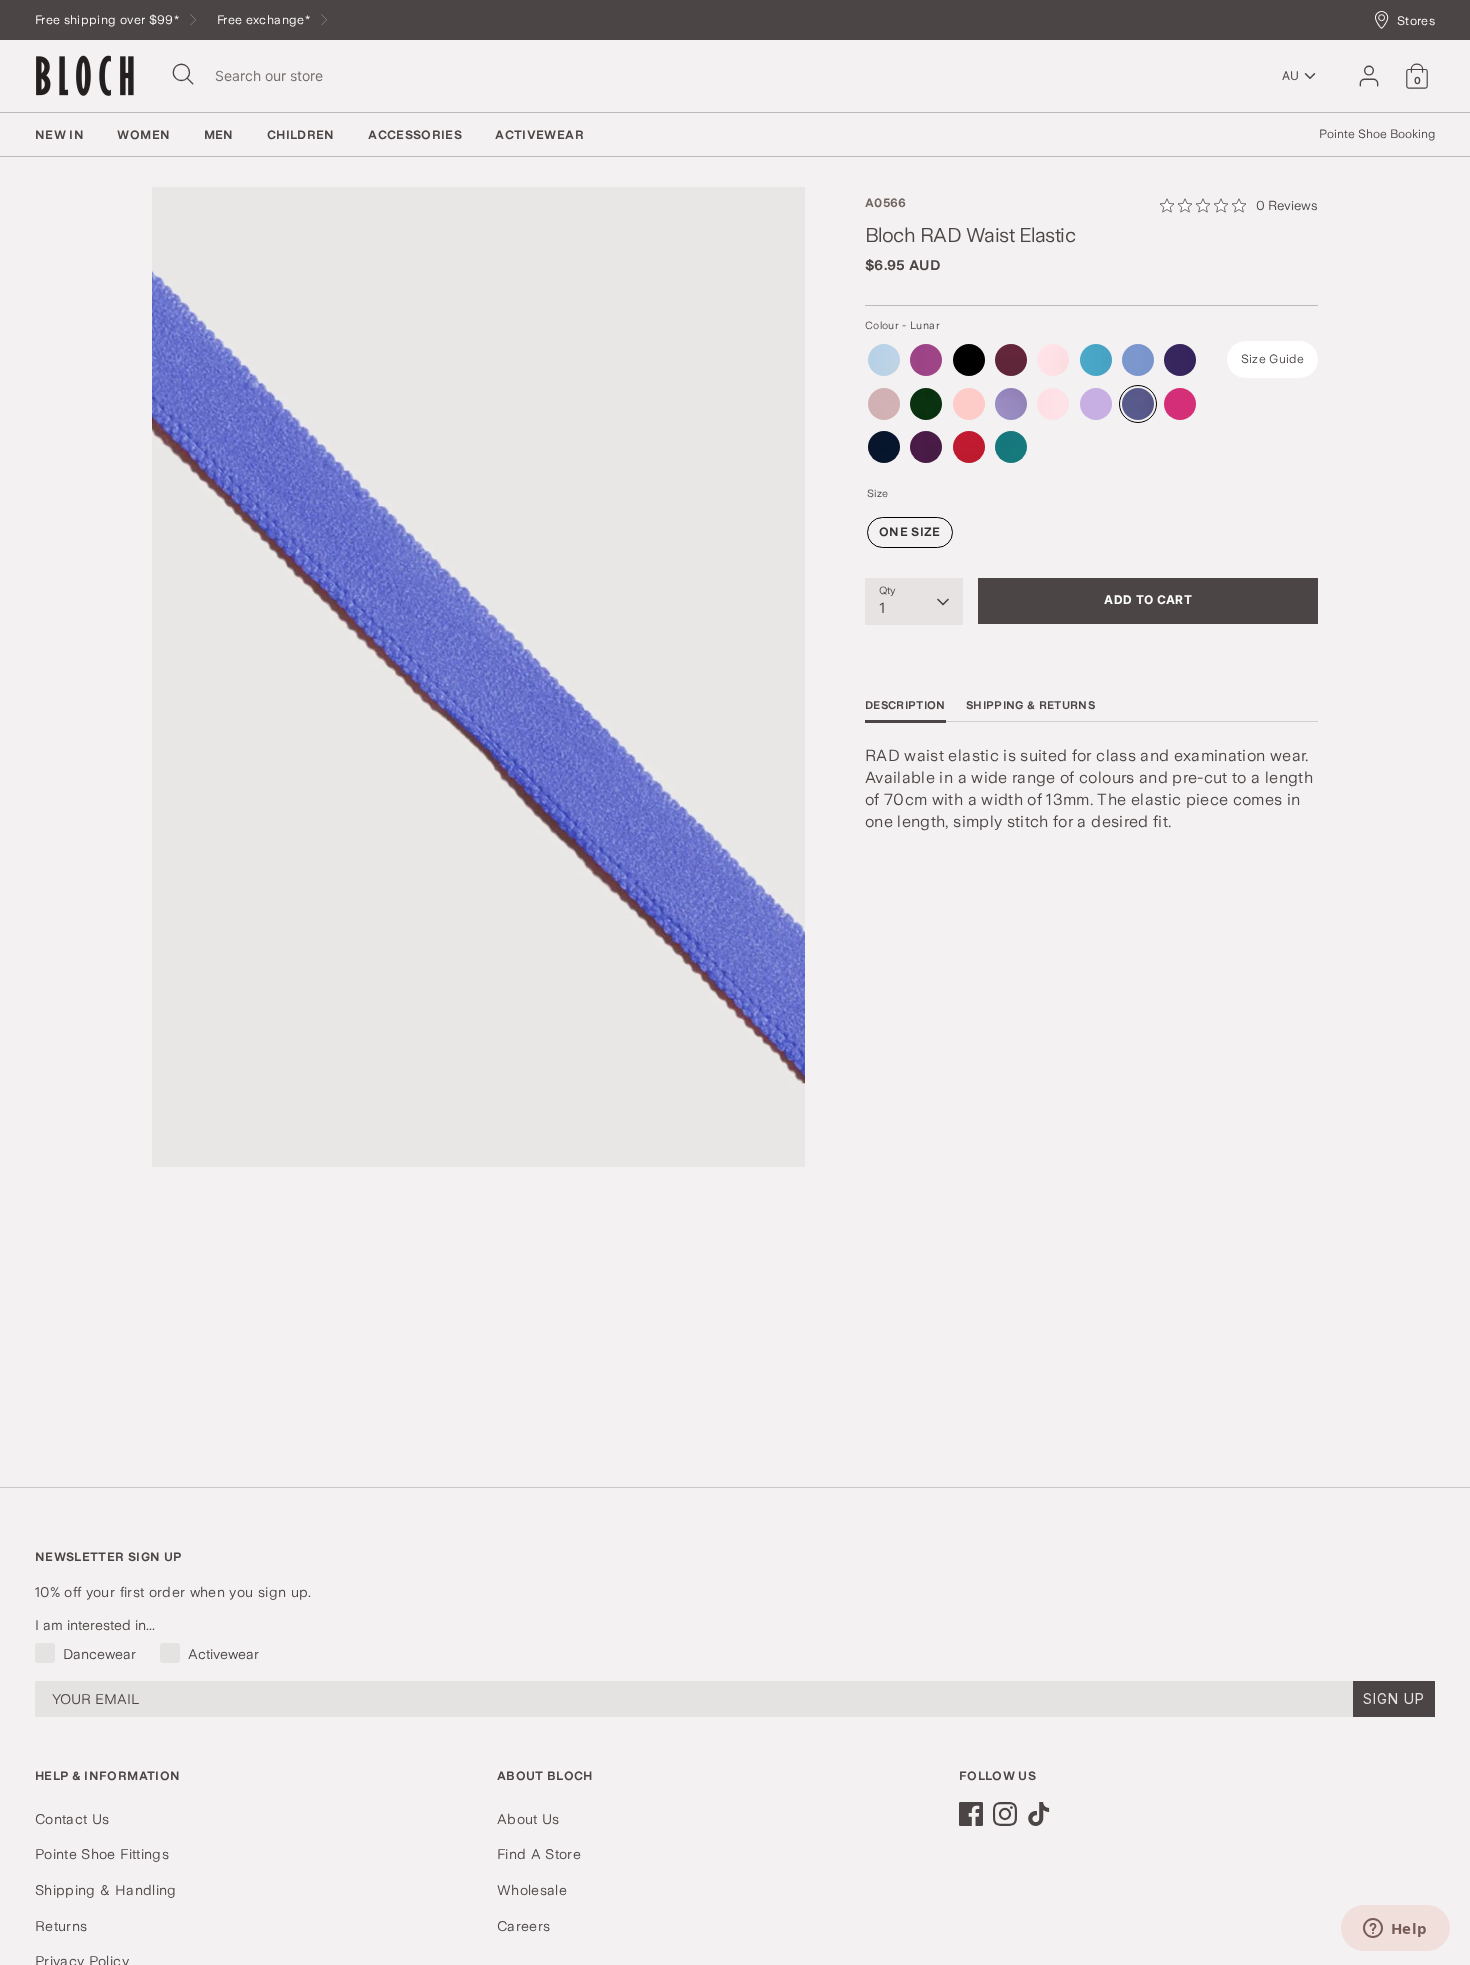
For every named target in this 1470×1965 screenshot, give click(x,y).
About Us (528, 1819)
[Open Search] (183, 74)
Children (301, 135)
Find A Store (539, 1854)
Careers (523, 1926)
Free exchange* (265, 19)
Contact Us (72, 1819)
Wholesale (532, 1890)
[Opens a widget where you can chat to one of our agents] (1395, 1930)
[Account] (1369, 76)
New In (59, 135)
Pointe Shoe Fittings (102, 1854)
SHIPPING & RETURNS (1030, 706)
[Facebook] (971, 1814)
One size (910, 533)
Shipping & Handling (106, 1890)
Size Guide (1273, 360)
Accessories (415, 135)
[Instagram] (1005, 1814)
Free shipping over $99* (108, 19)
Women (143, 135)
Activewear (539, 135)
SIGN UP (1394, 1698)
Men (219, 135)
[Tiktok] (1039, 1814)
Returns (61, 1926)
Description (905, 706)
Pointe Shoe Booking (1377, 134)
